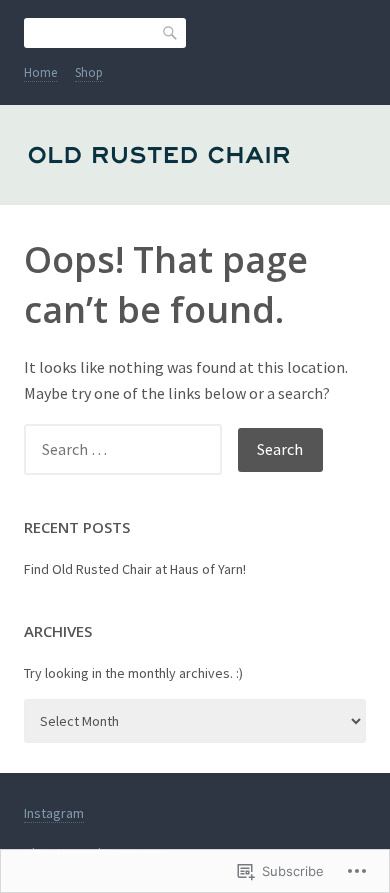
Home (40, 72)
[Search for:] (131, 449)
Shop (89, 72)
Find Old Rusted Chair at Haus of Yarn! (135, 569)
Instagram (54, 813)
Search (171, 31)
